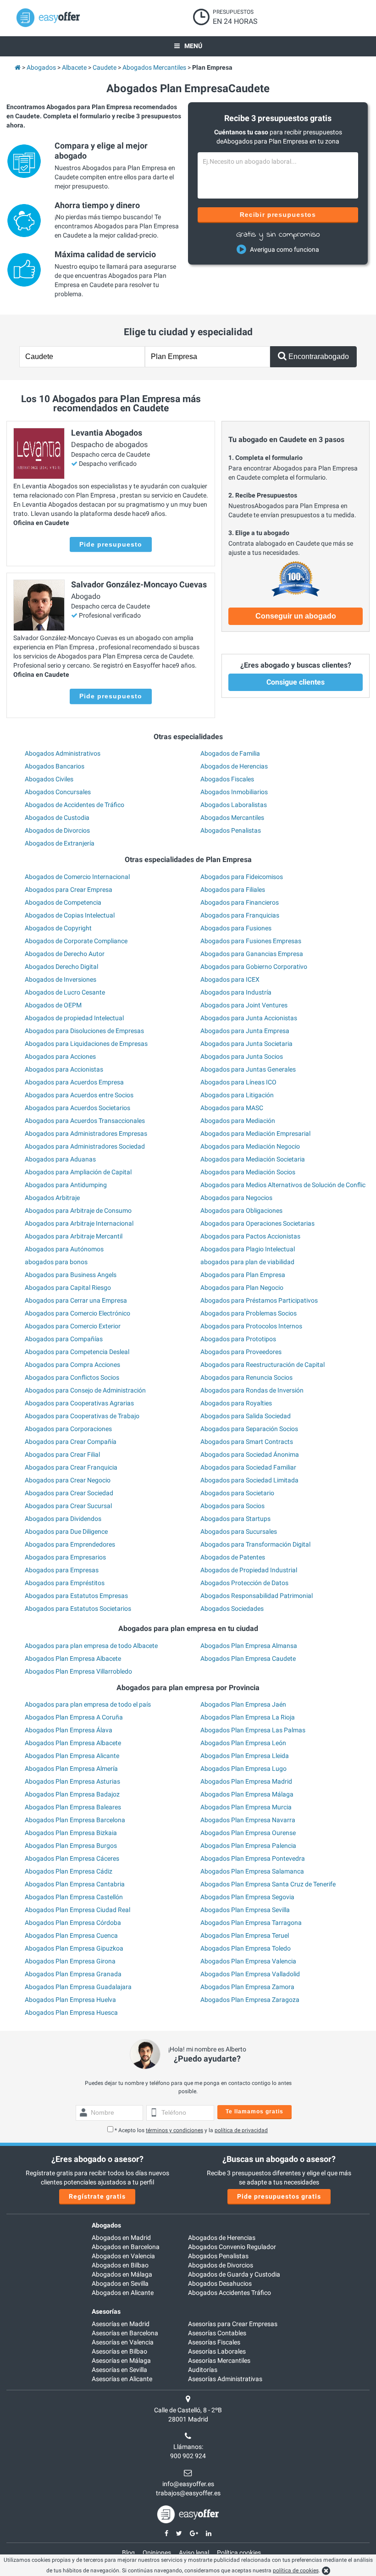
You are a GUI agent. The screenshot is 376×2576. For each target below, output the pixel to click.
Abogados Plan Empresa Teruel (245, 1935)
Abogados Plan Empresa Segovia (247, 1897)
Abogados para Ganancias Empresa (252, 954)
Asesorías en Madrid (121, 2324)
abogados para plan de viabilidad (247, 1262)
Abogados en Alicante (123, 2293)
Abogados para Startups (235, 1519)
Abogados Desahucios (220, 2283)
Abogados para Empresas (62, 1570)
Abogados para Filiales (233, 890)
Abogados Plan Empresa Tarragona (251, 1923)
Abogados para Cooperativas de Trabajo (82, 1416)
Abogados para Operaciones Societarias (257, 1223)
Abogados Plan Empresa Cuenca (71, 1935)
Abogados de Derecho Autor (65, 954)
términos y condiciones (174, 2130)
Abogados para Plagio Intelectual (248, 1249)
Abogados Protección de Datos (244, 1583)
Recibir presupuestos (278, 215)
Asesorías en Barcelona (125, 2333)
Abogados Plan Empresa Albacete (73, 1658)
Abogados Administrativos (63, 753)
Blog (128, 2553)
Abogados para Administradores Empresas (86, 1133)
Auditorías (203, 2370)
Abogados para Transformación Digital (255, 1544)
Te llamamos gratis (254, 2112)
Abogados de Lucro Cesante (65, 992)
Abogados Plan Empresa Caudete (248, 1658)
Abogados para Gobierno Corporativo (254, 967)
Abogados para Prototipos (238, 1339)
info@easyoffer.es (188, 2484)
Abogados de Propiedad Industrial (249, 1570)
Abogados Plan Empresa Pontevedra (253, 1858)
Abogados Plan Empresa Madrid (246, 1781)
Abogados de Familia (230, 753)
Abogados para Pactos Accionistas (250, 1236)
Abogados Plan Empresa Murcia (246, 1807)
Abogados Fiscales (227, 779)
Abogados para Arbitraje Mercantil (74, 1236)
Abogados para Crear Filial (62, 1454)
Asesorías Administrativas (225, 2379)
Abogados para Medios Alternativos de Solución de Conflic (283, 1185)
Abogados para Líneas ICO (238, 1082)
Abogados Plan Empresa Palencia (248, 1846)
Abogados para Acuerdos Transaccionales (85, 1121)
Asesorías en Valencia (123, 2342)
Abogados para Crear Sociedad (69, 1493)
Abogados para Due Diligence (66, 1531)
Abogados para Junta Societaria (246, 1044)
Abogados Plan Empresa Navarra (248, 1820)
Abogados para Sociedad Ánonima (250, 1454)
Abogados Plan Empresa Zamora (247, 1987)
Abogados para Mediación (238, 1121)
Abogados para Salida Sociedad (246, 1416)
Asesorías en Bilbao (119, 2351)
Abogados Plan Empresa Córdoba (73, 1923)
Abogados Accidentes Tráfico (229, 2293)
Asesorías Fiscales (214, 2342)
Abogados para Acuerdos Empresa (74, 1082)
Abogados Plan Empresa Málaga (247, 1794)
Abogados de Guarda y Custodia (234, 2274)
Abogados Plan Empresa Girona (70, 1961)
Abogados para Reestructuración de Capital (263, 1365)
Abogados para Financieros (240, 902)
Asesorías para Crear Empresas (233, 2324)
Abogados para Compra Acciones (72, 1365)
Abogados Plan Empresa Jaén (243, 1704)
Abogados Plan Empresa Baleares (73, 1807)
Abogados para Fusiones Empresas (251, 941)
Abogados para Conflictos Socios (72, 1377)
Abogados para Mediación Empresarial (255, 1133)
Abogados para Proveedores (241, 1352)
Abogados (106, 2225)
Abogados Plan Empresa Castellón (74, 1897)
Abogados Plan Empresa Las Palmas (253, 1730)
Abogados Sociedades (232, 1609)
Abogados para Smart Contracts (247, 1442)
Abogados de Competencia (63, 902)
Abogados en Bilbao (120, 2265)
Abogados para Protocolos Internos (251, 1326)
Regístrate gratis (97, 2196)
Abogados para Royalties (236, 1403)
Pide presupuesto (111, 544)
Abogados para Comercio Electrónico (77, 1313)
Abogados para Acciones (60, 1056)
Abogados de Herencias (234, 766)
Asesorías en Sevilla (119, 2370)
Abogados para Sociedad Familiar (248, 1467)
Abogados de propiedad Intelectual (74, 1018)
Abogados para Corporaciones (68, 1429)
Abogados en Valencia (123, 2256)
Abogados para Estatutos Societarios (78, 1609)
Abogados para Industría (236, 992)
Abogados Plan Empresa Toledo (246, 1948)
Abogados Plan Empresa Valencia (248, 1961)
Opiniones (157, 2553)
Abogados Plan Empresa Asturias (72, 1781)
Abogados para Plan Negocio (242, 1288)
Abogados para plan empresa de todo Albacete (91, 1646)
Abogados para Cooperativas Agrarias (79, 1403)
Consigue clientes (296, 682)
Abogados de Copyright (58, 928)
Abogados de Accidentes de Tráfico (75, 805)
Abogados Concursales (58, 792)
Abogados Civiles (49, 779)
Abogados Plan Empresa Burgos (71, 1846)
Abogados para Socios (232, 1506)
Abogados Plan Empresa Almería (71, 1769)
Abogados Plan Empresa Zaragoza (250, 2000)
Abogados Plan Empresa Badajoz (72, 1794)
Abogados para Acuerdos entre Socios (79, 1095)
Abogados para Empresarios (65, 1557)
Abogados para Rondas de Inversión (252, 1390)
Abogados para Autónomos (64, 1249)
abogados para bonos (56, 1262)
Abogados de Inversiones (61, 979)
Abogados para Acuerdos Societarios (77, 1108)
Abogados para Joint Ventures (244, 1005)
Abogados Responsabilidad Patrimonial (257, 1596)
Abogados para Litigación (237, 1095)
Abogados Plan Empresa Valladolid (250, 1974)
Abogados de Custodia (57, 818)
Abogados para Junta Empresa (245, 1031)
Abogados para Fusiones (236, 928)
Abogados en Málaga (122, 2274)
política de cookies (296, 2570)
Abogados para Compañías (64, 1339)
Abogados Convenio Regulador (232, 2247)
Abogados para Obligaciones (241, 1211)
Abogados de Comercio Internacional (77, 877)
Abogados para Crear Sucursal (68, 1506)
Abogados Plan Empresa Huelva (70, 2000)
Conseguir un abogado (296, 616)
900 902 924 (188, 2456)
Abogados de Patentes (233, 1557)
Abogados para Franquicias (240, 915)
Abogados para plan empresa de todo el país (88, 1704)
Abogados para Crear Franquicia (71, 1467)
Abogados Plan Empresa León (243, 1743)
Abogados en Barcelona (126, 2247)
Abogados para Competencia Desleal (77, 1352)
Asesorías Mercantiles (219, 2360)
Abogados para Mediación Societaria (253, 1159)
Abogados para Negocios (236, 1198)
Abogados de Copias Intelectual (70, 915)
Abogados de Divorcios (57, 830)
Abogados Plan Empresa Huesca (71, 2012)
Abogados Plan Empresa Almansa (249, 1646)
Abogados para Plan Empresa (243, 1275)
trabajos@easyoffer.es (188, 2493)
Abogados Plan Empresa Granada (73, 1974)
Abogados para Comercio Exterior (73, 1326)
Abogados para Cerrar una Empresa (76, 1300)
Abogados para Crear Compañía (71, 1442)
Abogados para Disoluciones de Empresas (84, 1031)
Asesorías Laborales (217, 2351)
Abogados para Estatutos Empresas (76, 1596)
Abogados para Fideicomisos (242, 877)
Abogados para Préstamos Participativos (259, 1300)
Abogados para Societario (237, 1493)
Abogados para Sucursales (239, 1531)
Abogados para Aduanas (60, 1159)
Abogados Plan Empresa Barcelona (75, 1820)
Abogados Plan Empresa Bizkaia (71, 1833)
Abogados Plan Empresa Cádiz (69, 1871)
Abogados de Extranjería (60, 843)
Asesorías (106, 2311)
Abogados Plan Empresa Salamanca (252, 1871)
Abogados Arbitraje (52, 1198)
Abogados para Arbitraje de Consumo (78, 1211)
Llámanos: (188, 2447)
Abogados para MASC (232, 1108)
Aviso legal (194, 2553)
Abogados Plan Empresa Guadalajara (78, 1987)
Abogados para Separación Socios (249, 1429)
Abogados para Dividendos (63, 1519)
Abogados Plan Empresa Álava (69, 1730)
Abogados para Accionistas (64, 1069)
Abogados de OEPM (53, 1005)
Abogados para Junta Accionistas (249, 1018)
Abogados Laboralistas (234, 805)
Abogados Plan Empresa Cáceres (72, 1858)
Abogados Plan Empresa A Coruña (74, 1717)
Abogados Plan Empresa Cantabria (75, 1884)
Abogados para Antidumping (66, 1185)
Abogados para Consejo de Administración (85, 1390)
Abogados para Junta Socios (242, 1056)
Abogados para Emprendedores (70, 1544)
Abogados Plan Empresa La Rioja (248, 1717)
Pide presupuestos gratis (279, 2196)
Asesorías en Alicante (122, 2379)
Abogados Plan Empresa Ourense (248, 1833)
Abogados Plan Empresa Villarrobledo (78, 1671)
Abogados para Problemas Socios (249, 1313)
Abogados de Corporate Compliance (76, 941)
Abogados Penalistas (231, 830)
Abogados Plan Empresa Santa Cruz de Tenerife (268, 1884)
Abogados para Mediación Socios (248, 1172)
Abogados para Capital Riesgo (68, 1288)
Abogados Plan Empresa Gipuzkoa (74, 1948)
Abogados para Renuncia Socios (246, 1377)
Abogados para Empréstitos (65, 1583)
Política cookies (239, 2553)
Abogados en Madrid (121, 2238)
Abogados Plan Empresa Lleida (245, 1756)
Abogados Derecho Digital (61, 967)
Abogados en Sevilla (120, 2283)
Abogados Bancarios (55, 766)
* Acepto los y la (191, 2130)
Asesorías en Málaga (121, 2360)
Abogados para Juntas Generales (248, 1069)
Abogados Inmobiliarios (234, 792)
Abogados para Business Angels (71, 1275)
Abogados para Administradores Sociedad (85, 1146)
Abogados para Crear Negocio (68, 1480)
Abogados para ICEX (230, 979)
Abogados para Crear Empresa (69, 890)
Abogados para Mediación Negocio (250, 1146)
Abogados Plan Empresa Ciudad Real (77, 1910)
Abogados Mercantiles (232, 818)
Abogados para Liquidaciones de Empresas (86, 1044)
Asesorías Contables (217, 2333)
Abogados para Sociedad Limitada (249, 1480)
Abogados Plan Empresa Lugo (243, 1769)
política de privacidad (241, 2130)
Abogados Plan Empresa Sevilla (245, 1910)
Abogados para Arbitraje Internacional (79, 1223)
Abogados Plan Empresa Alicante (72, 1756)
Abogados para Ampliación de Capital (78, 1172)
